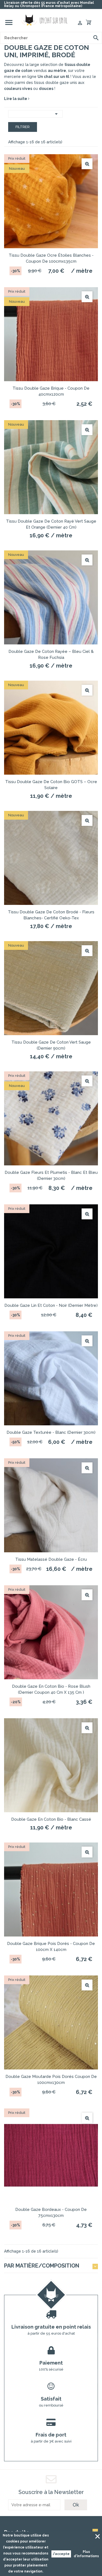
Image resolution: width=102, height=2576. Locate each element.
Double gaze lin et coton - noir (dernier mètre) (51, 1305)
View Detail (87, 164)
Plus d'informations (86, 2554)
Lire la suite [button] (16, 99)
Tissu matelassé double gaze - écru (51, 1559)
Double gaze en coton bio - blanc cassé (51, 1819)
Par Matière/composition (42, 2266)
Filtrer (23, 127)
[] (96, 38)
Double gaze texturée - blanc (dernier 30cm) (51, 1432)
